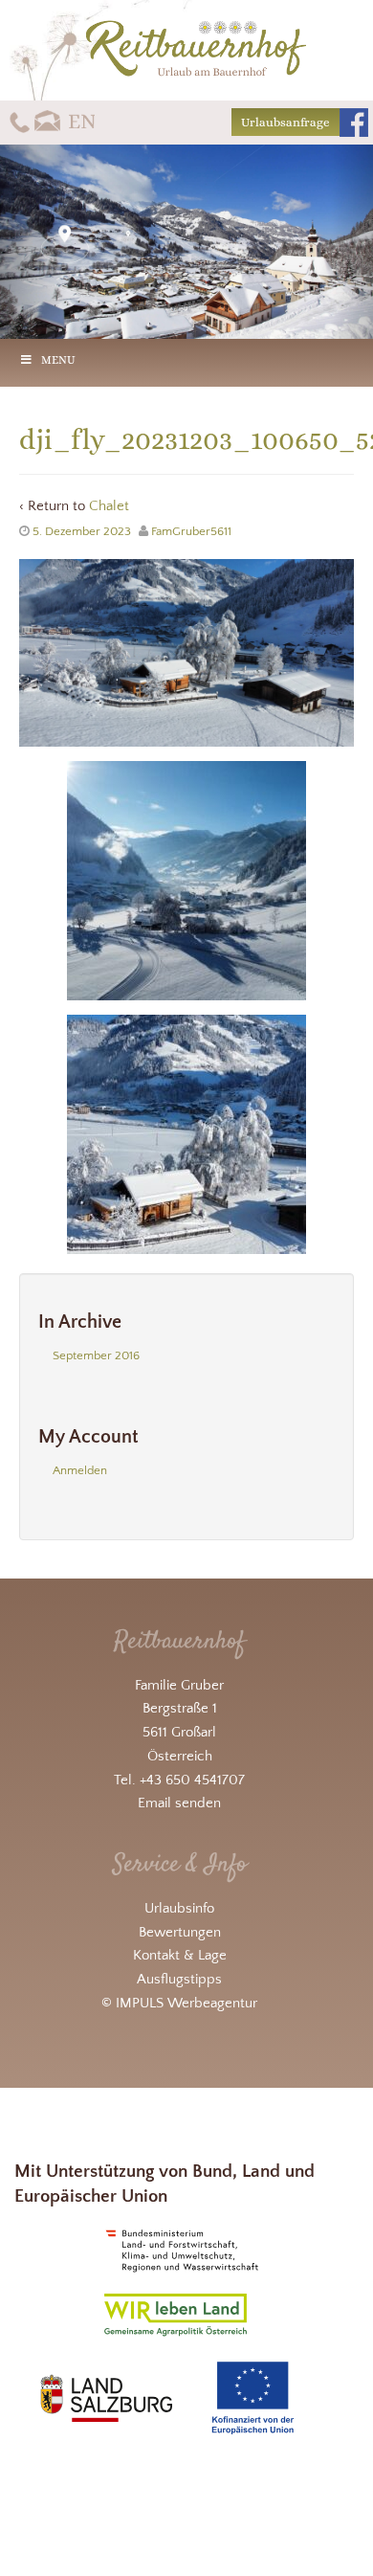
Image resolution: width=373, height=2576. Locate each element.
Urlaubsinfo (179, 1908)
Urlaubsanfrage (285, 122)
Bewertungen (180, 1932)
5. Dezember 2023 (82, 531)
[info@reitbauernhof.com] (48, 121)
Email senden (179, 1803)
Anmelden (80, 1470)
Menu (58, 360)
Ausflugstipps (179, 1979)
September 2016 (96, 1355)
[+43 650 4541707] (20, 121)
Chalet (109, 506)
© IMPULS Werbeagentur (179, 2003)
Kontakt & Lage (180, 1955)
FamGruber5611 (191, 531)
